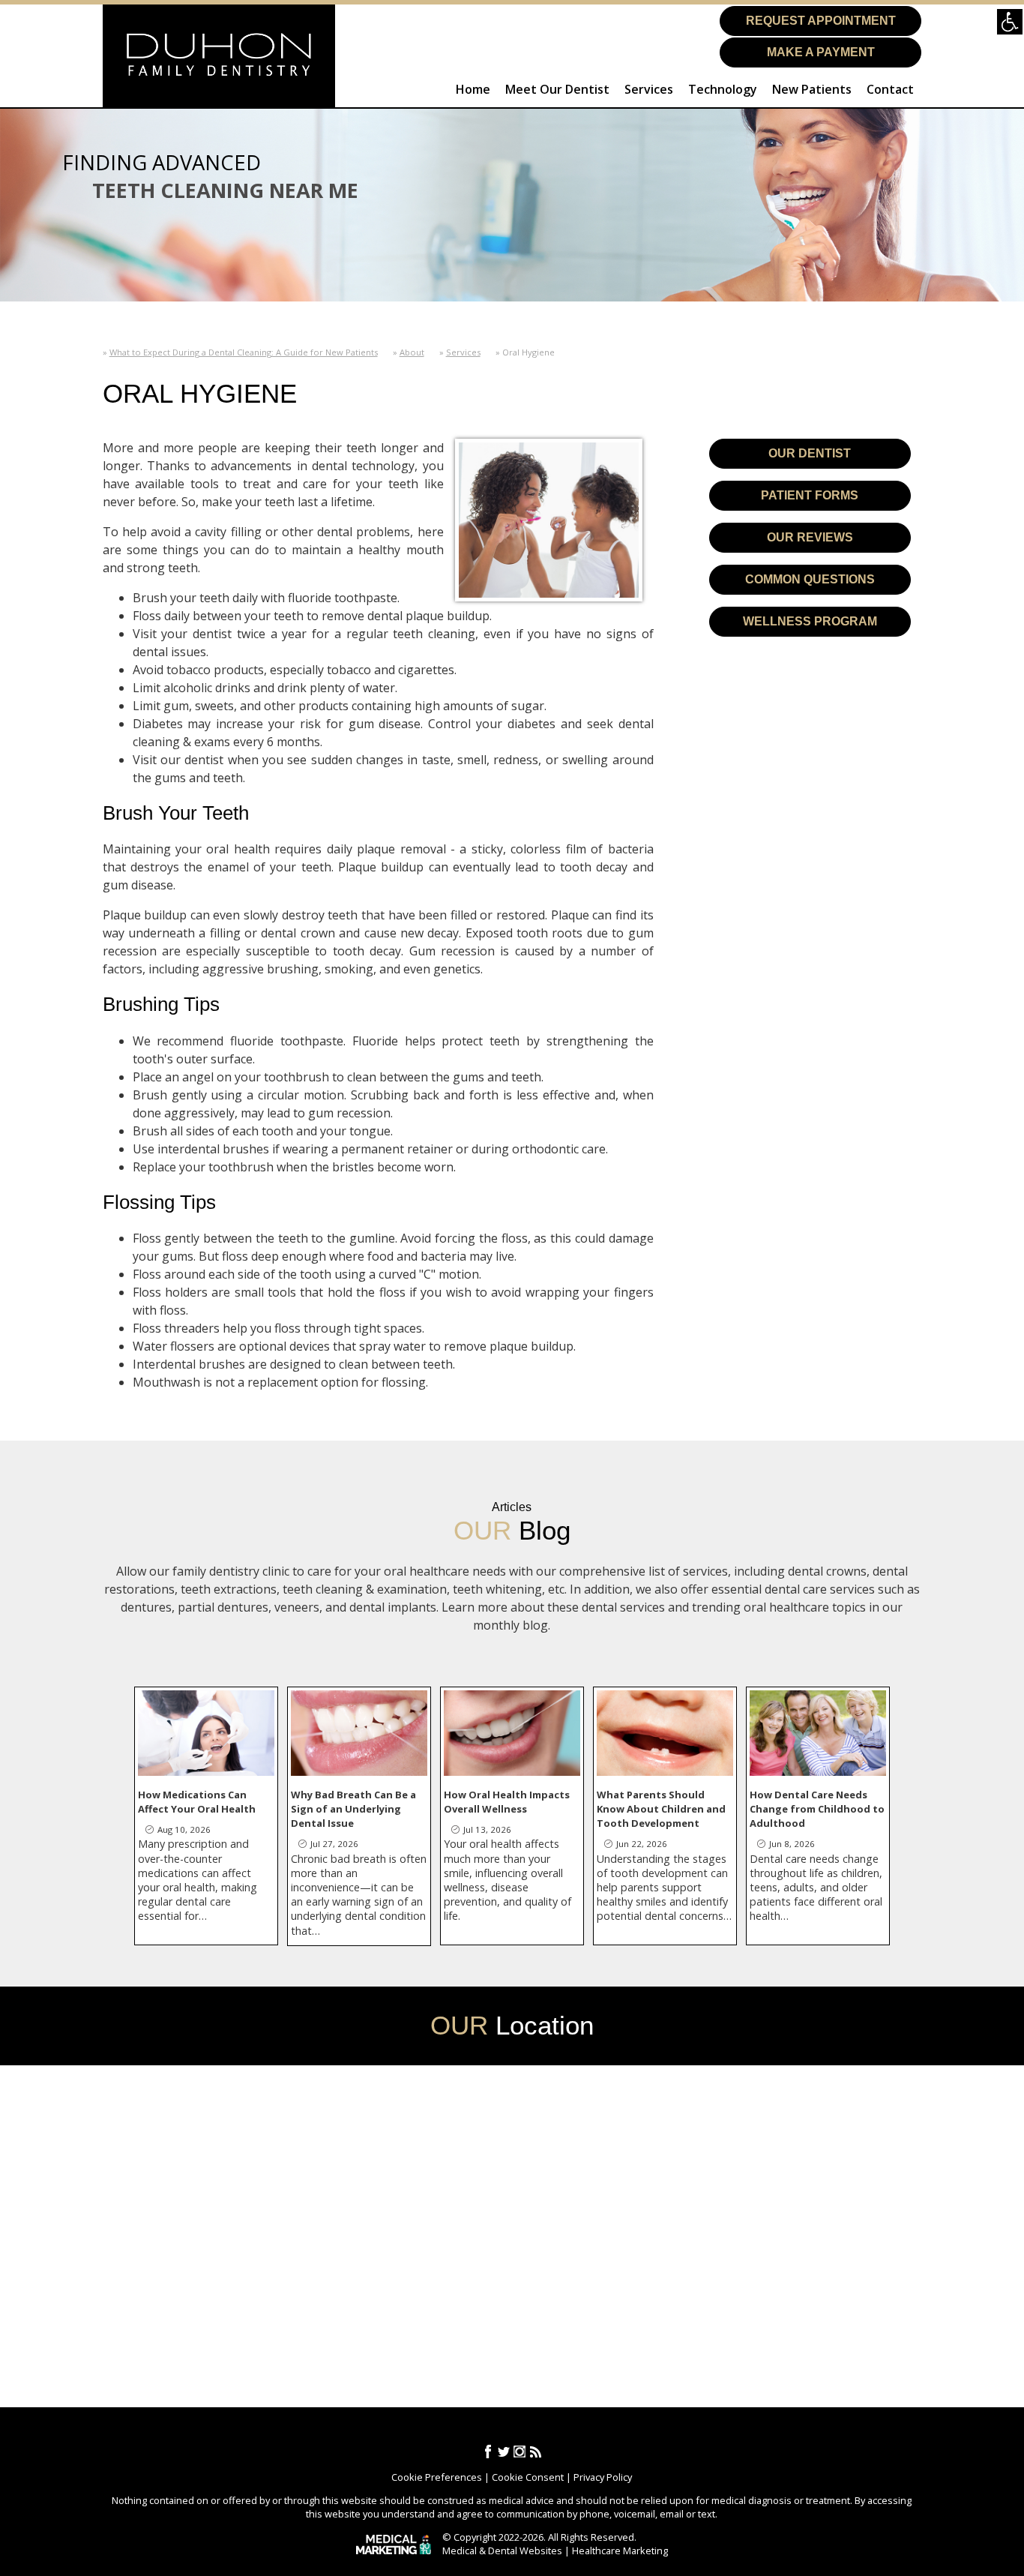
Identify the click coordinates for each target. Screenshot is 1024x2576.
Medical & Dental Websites (502, 2551)
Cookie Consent (528, 2477)
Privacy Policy (603, 2477)
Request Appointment (821, 21)
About (412, 352)
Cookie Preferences (437, 2477)
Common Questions (810, 579)
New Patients (812, 89)
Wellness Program (810, 621)
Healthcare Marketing (620, 2551)
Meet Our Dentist (557, 89)
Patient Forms (810, 495)
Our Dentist (810, 453)
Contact (890, 89)
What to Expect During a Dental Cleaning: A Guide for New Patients (244, 352)
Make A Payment (821, 52)
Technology (723, 89)
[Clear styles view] (1010, 22)
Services (649, 89)
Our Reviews (810, 537)
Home (473, 89)
